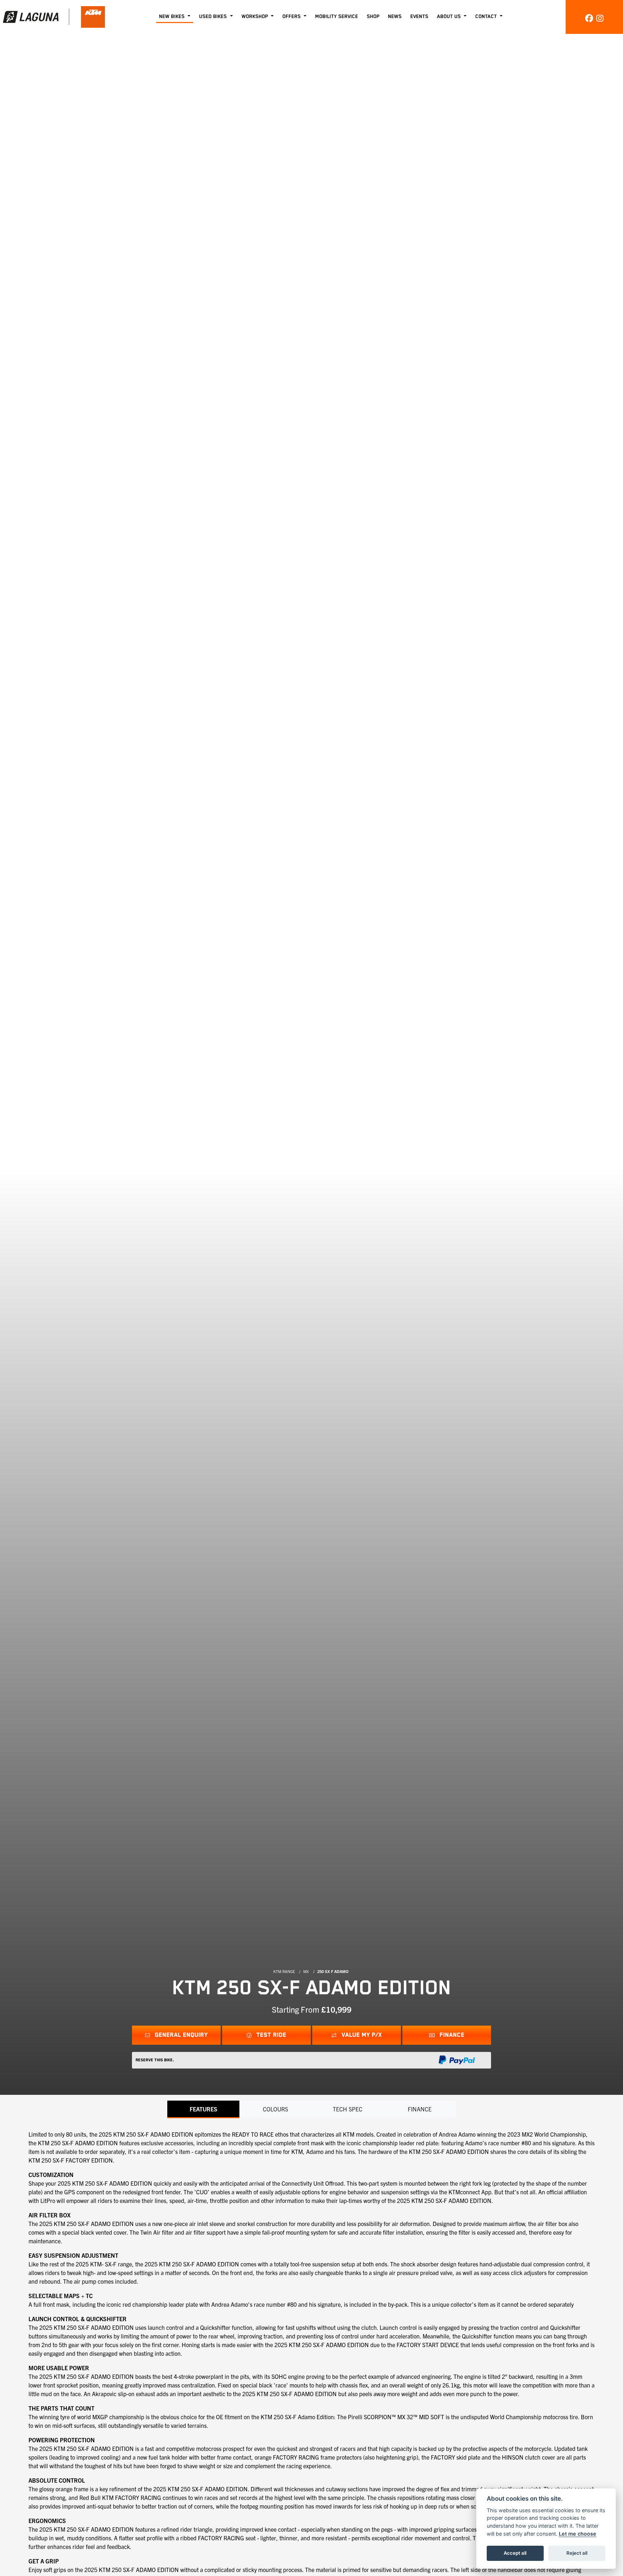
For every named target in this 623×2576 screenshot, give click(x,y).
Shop (373, 17)
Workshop (255, 17)
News (395, 17)
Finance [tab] (420, 2109)
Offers (292, 17)
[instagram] (600, 17)
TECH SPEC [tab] (348, 2109)
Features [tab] (204, 2109)
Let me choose (578, 2534)
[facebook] (589, 17)
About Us (450, 17)
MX (306, 1971)
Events (419, 17)
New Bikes (173, 17)
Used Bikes (214, 17)
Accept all (515, 2553)
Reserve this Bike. (155, 2060)
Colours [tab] (275, 2109)
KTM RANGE (284, 1971)
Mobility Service (337, 17)
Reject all (577, 2553)
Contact (487, 17)
